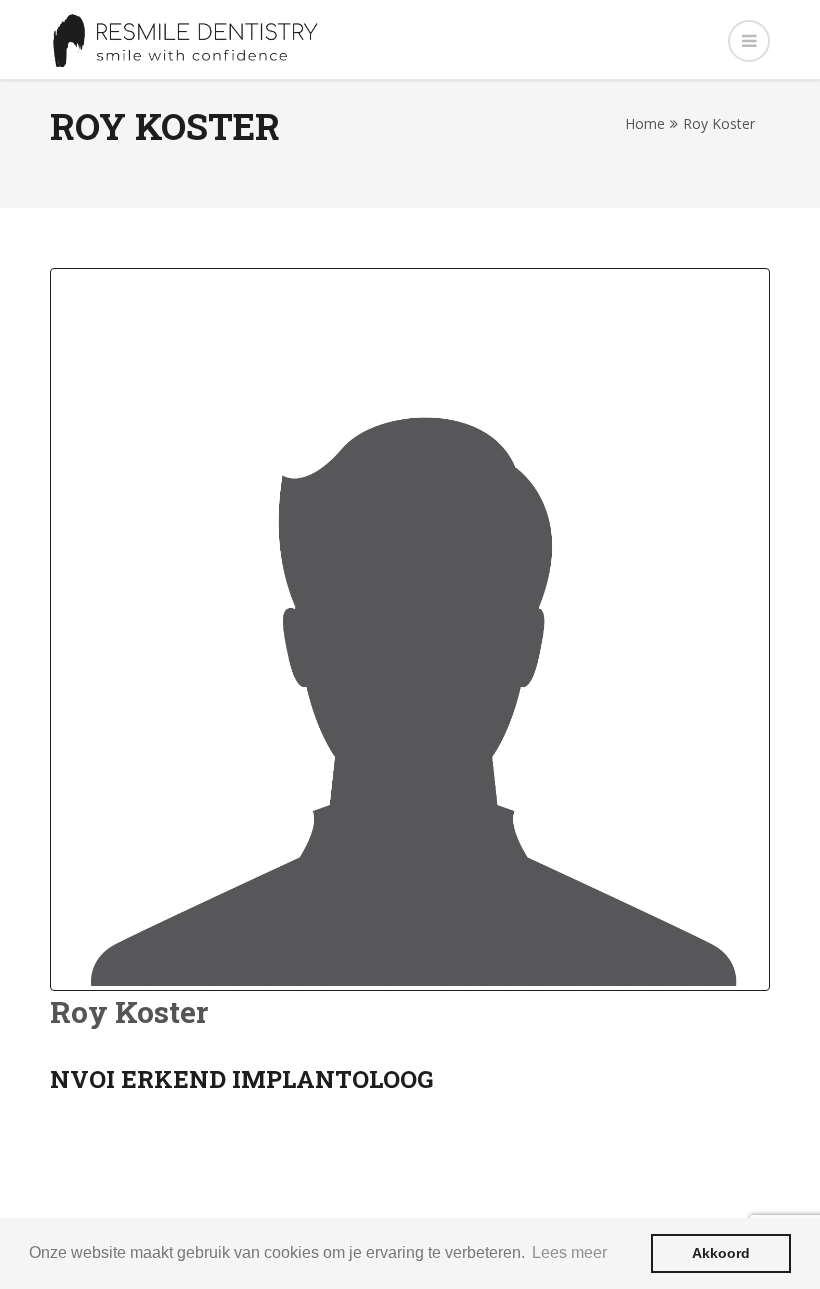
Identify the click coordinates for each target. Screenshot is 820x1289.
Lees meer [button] (569, 1252)
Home (645, 123)
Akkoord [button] (721, 1253)
